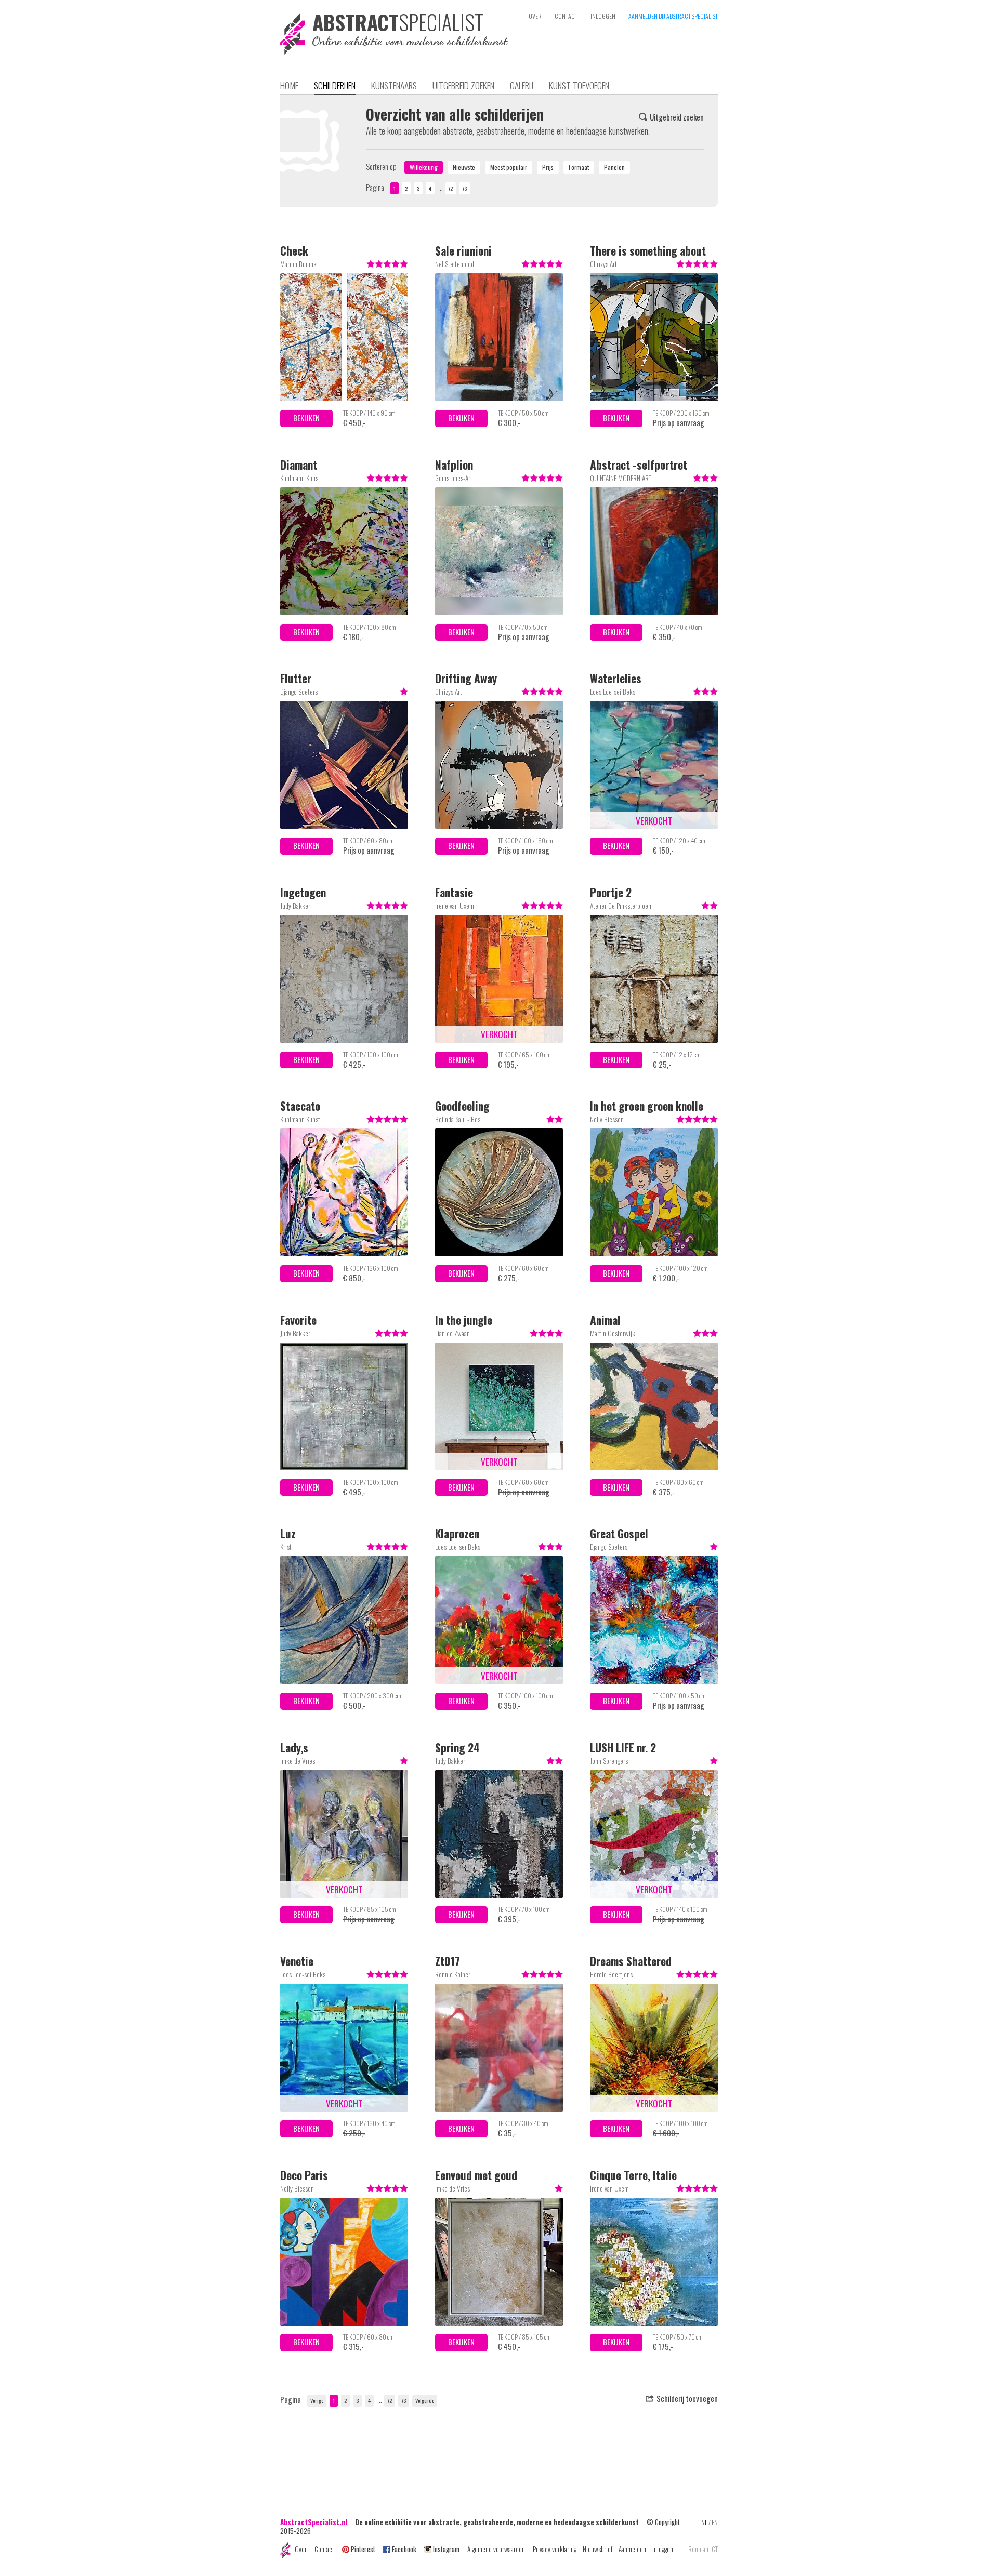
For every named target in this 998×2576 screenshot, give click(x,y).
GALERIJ (522, 85)
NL (704, 2522)
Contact (324, 2549)
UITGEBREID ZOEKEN (463, 85)
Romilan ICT (703, 2549)
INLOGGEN (603, 16)
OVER (535, 16)
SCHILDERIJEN (335, 85)
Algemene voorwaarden (496, 2549)
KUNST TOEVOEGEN (579, 85)
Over (301, 2549)
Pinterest (363, 2549)
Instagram (446, 2549)
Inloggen (663, 2549)
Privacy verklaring (555, 2549)
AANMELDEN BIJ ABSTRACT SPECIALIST (673, 16)
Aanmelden (632, 2549)
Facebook (404, 2549)
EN (715, 2522)
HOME (289, 85)
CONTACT (566, 16)
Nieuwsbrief (598, 2549)
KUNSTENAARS (394, 85)
